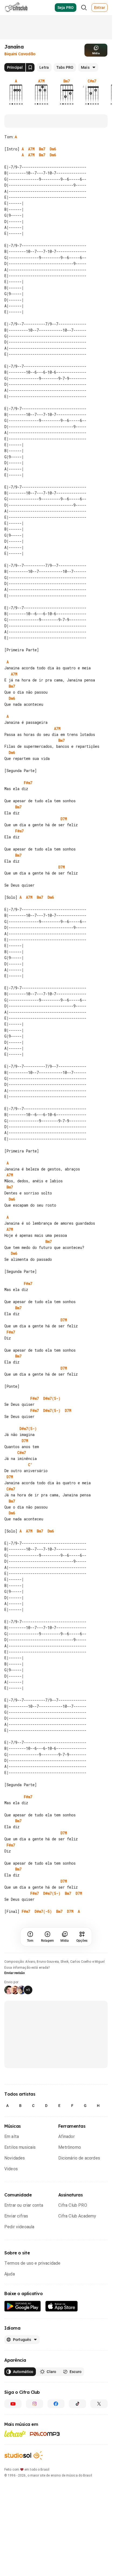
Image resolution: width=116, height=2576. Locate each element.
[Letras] (15, 2434)
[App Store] (62, 2306)
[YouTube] (13, 2404)
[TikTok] (77, 2404)
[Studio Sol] (23, 2455)
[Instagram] (35, 2404)
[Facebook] (56, 2404)
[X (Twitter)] (99, 2404)
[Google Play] (23, 2306)
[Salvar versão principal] (30, 67)
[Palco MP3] (45, 2434)
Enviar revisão (15, 1973)
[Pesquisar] (84, 8)
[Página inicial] (16, 8)
